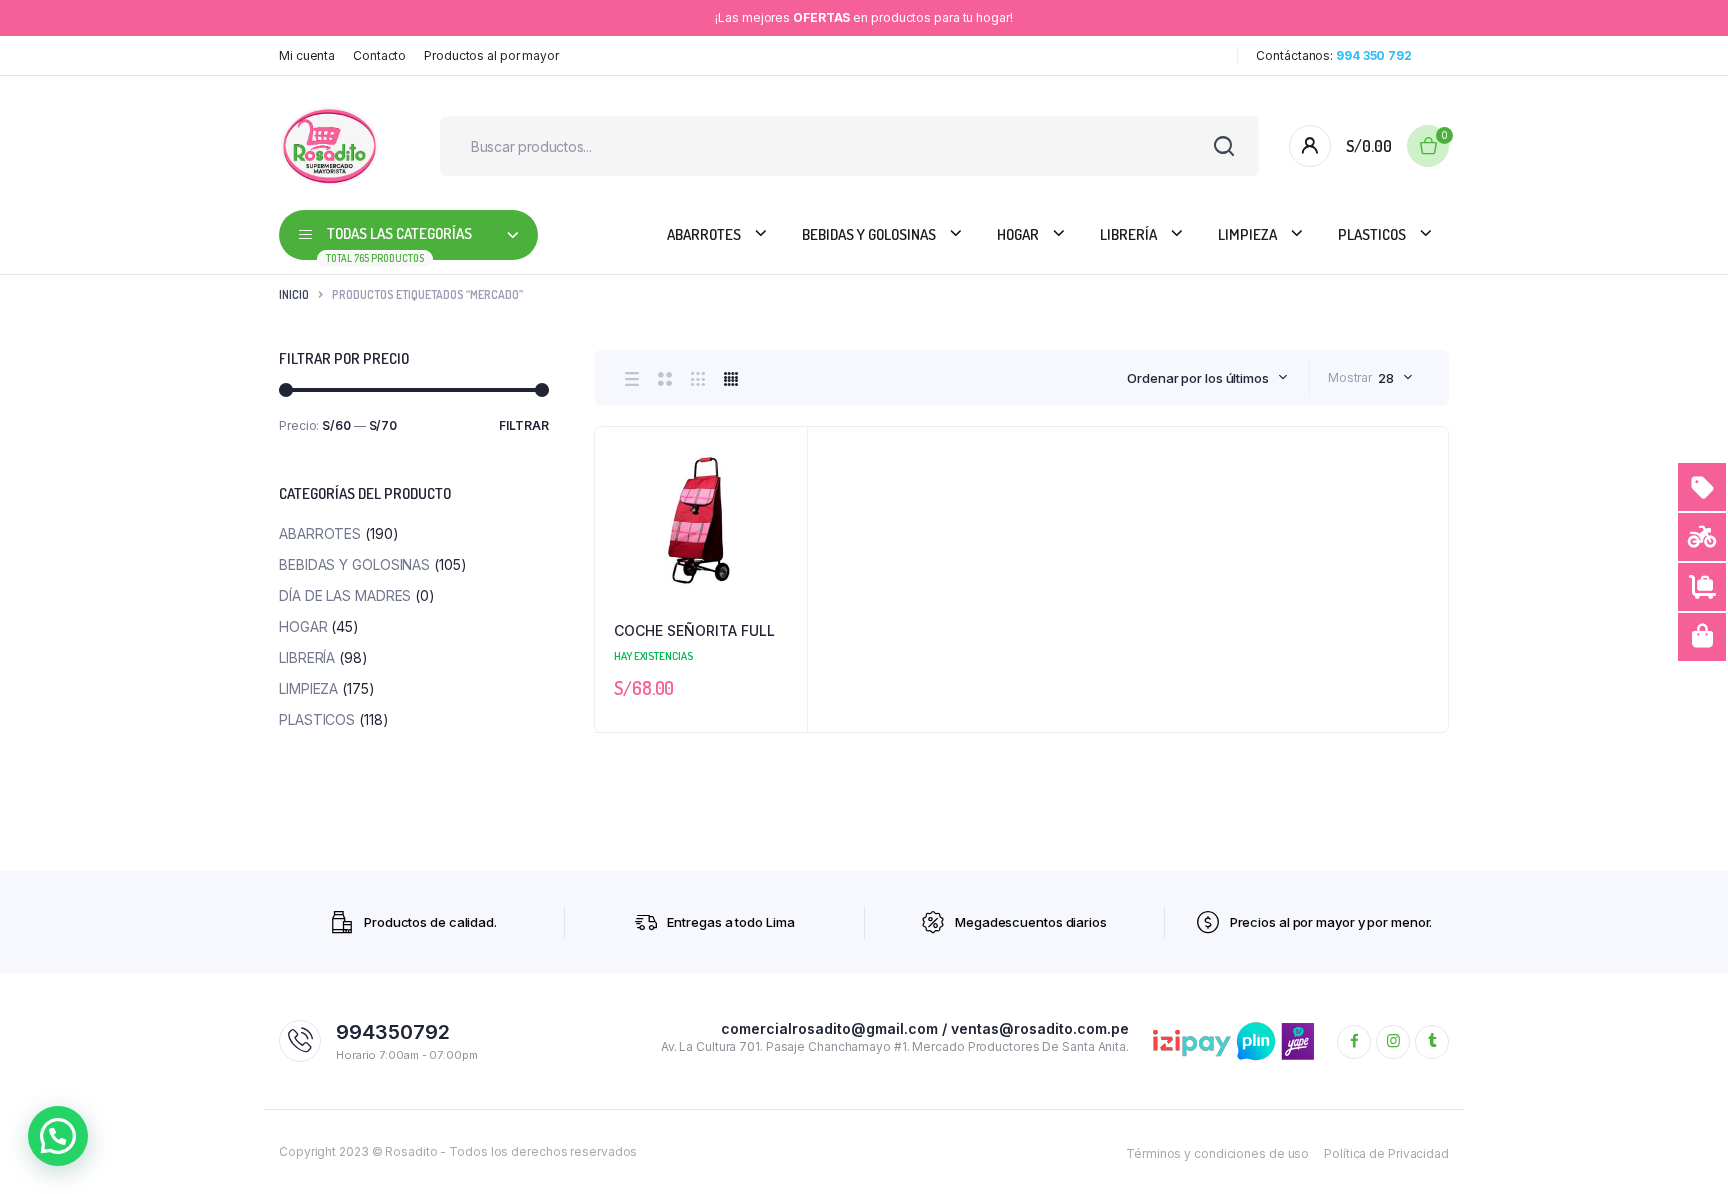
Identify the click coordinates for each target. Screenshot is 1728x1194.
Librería (1128, 234)
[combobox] (1207, 378)
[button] (782, 506)
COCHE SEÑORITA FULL (694, 630)
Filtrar (524, 425)
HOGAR (1018, 234)
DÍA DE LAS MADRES (345, 595)
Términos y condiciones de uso (1217, 1153)
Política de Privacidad (1386, 1153)
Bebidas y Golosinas (869, 234)
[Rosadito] (329, 146)
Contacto (379, 55)
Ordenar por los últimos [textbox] (1198, 378)
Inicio (294, 294)
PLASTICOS (1372, 234)
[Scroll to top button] (1683, 1149)
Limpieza (1247, 234)
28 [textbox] (1386, 378)
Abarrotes (704, 234)
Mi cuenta (307, 55)
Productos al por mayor (491, 55)
